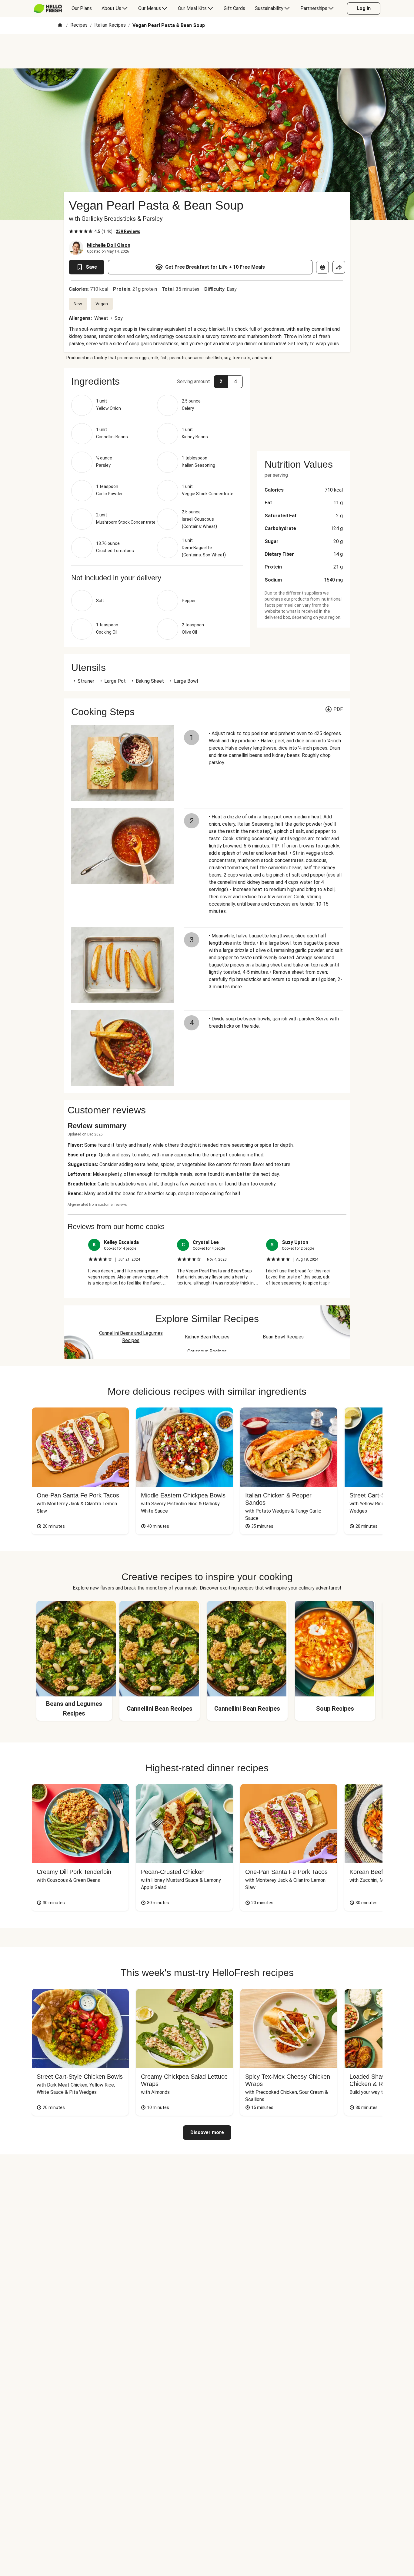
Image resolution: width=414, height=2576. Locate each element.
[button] (157, 381)
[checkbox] (71, 231)
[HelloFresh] (48, 8)
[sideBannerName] (304, 406)
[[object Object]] (322, 267)
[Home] (60, 26)
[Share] (339, 267)
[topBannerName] (207, 51)
